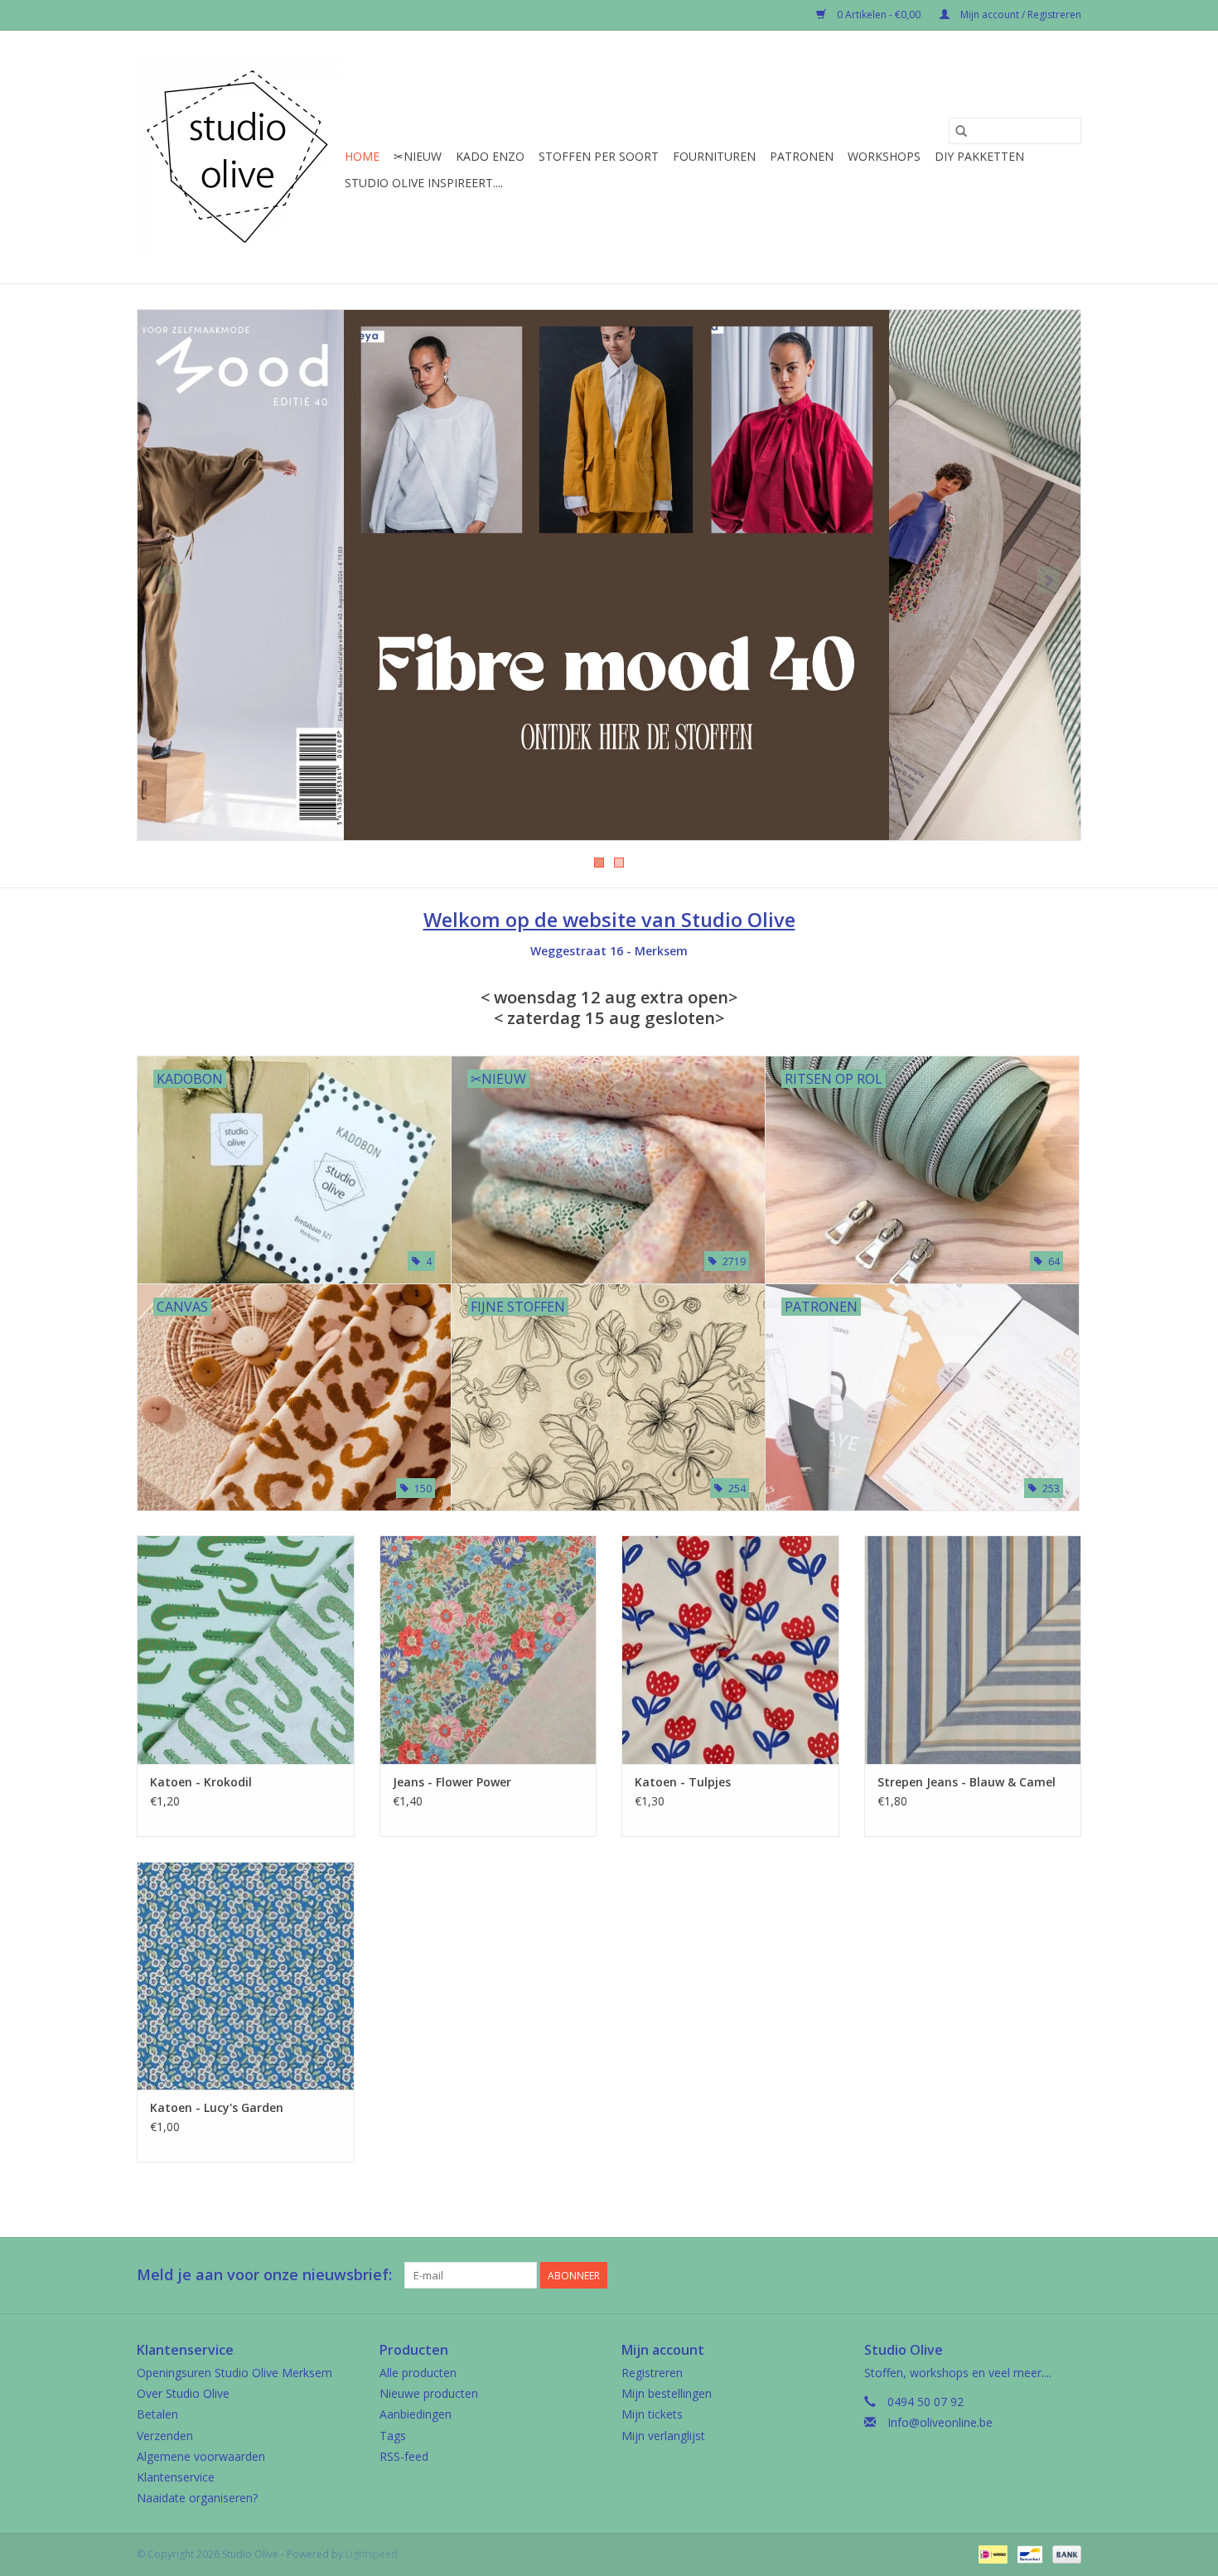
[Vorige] (169, 580)
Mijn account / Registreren (1020, 14)
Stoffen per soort (599, 156)
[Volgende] (1049, 580)
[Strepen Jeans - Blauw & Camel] (973, 1649)
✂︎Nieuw (418, 156)
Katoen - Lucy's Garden (217, 2107)
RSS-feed (404, 2456)
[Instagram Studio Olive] (1068, 2275)
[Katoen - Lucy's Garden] (246, 1976)
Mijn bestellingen (667, 2393)
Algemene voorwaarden (201, 2456)
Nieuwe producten (429, 2393)
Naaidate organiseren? (197, 2498)
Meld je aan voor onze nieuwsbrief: (264, 2275)
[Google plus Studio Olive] (1038, 2275)
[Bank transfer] (1064, 2553)
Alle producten (418, 2373)
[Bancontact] (1028, 2553)
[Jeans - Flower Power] (488, 1649)
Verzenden (165, 2436)
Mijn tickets (652, 2414)
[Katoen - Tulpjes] (730, 1649)
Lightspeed (372, 2554)
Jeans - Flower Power (452, 1782)
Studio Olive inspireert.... (424, 183)
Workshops (884, 156)
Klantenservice (176, 2477)
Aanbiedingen (416, 2414)
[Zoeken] (961, 131)
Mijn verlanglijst (663, 2436)
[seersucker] (609, 575)
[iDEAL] (991, 2553)
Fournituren (714, 156)
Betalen (157, 2414)
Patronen (802, 156)
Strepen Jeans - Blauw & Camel (967, 1782)
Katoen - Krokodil (201, 1782)
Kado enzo (490, 156)
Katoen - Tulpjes (683, 1782)
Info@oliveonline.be (940, 2422)
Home (362, 156)
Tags (393, 2436)
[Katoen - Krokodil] (246, 1649)
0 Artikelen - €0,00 (879, 14)
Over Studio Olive (183, 2393)
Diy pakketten (979, 156)
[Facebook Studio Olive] (1008, 2275)
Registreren (652, 2373)
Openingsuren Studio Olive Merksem (234, 2373)
